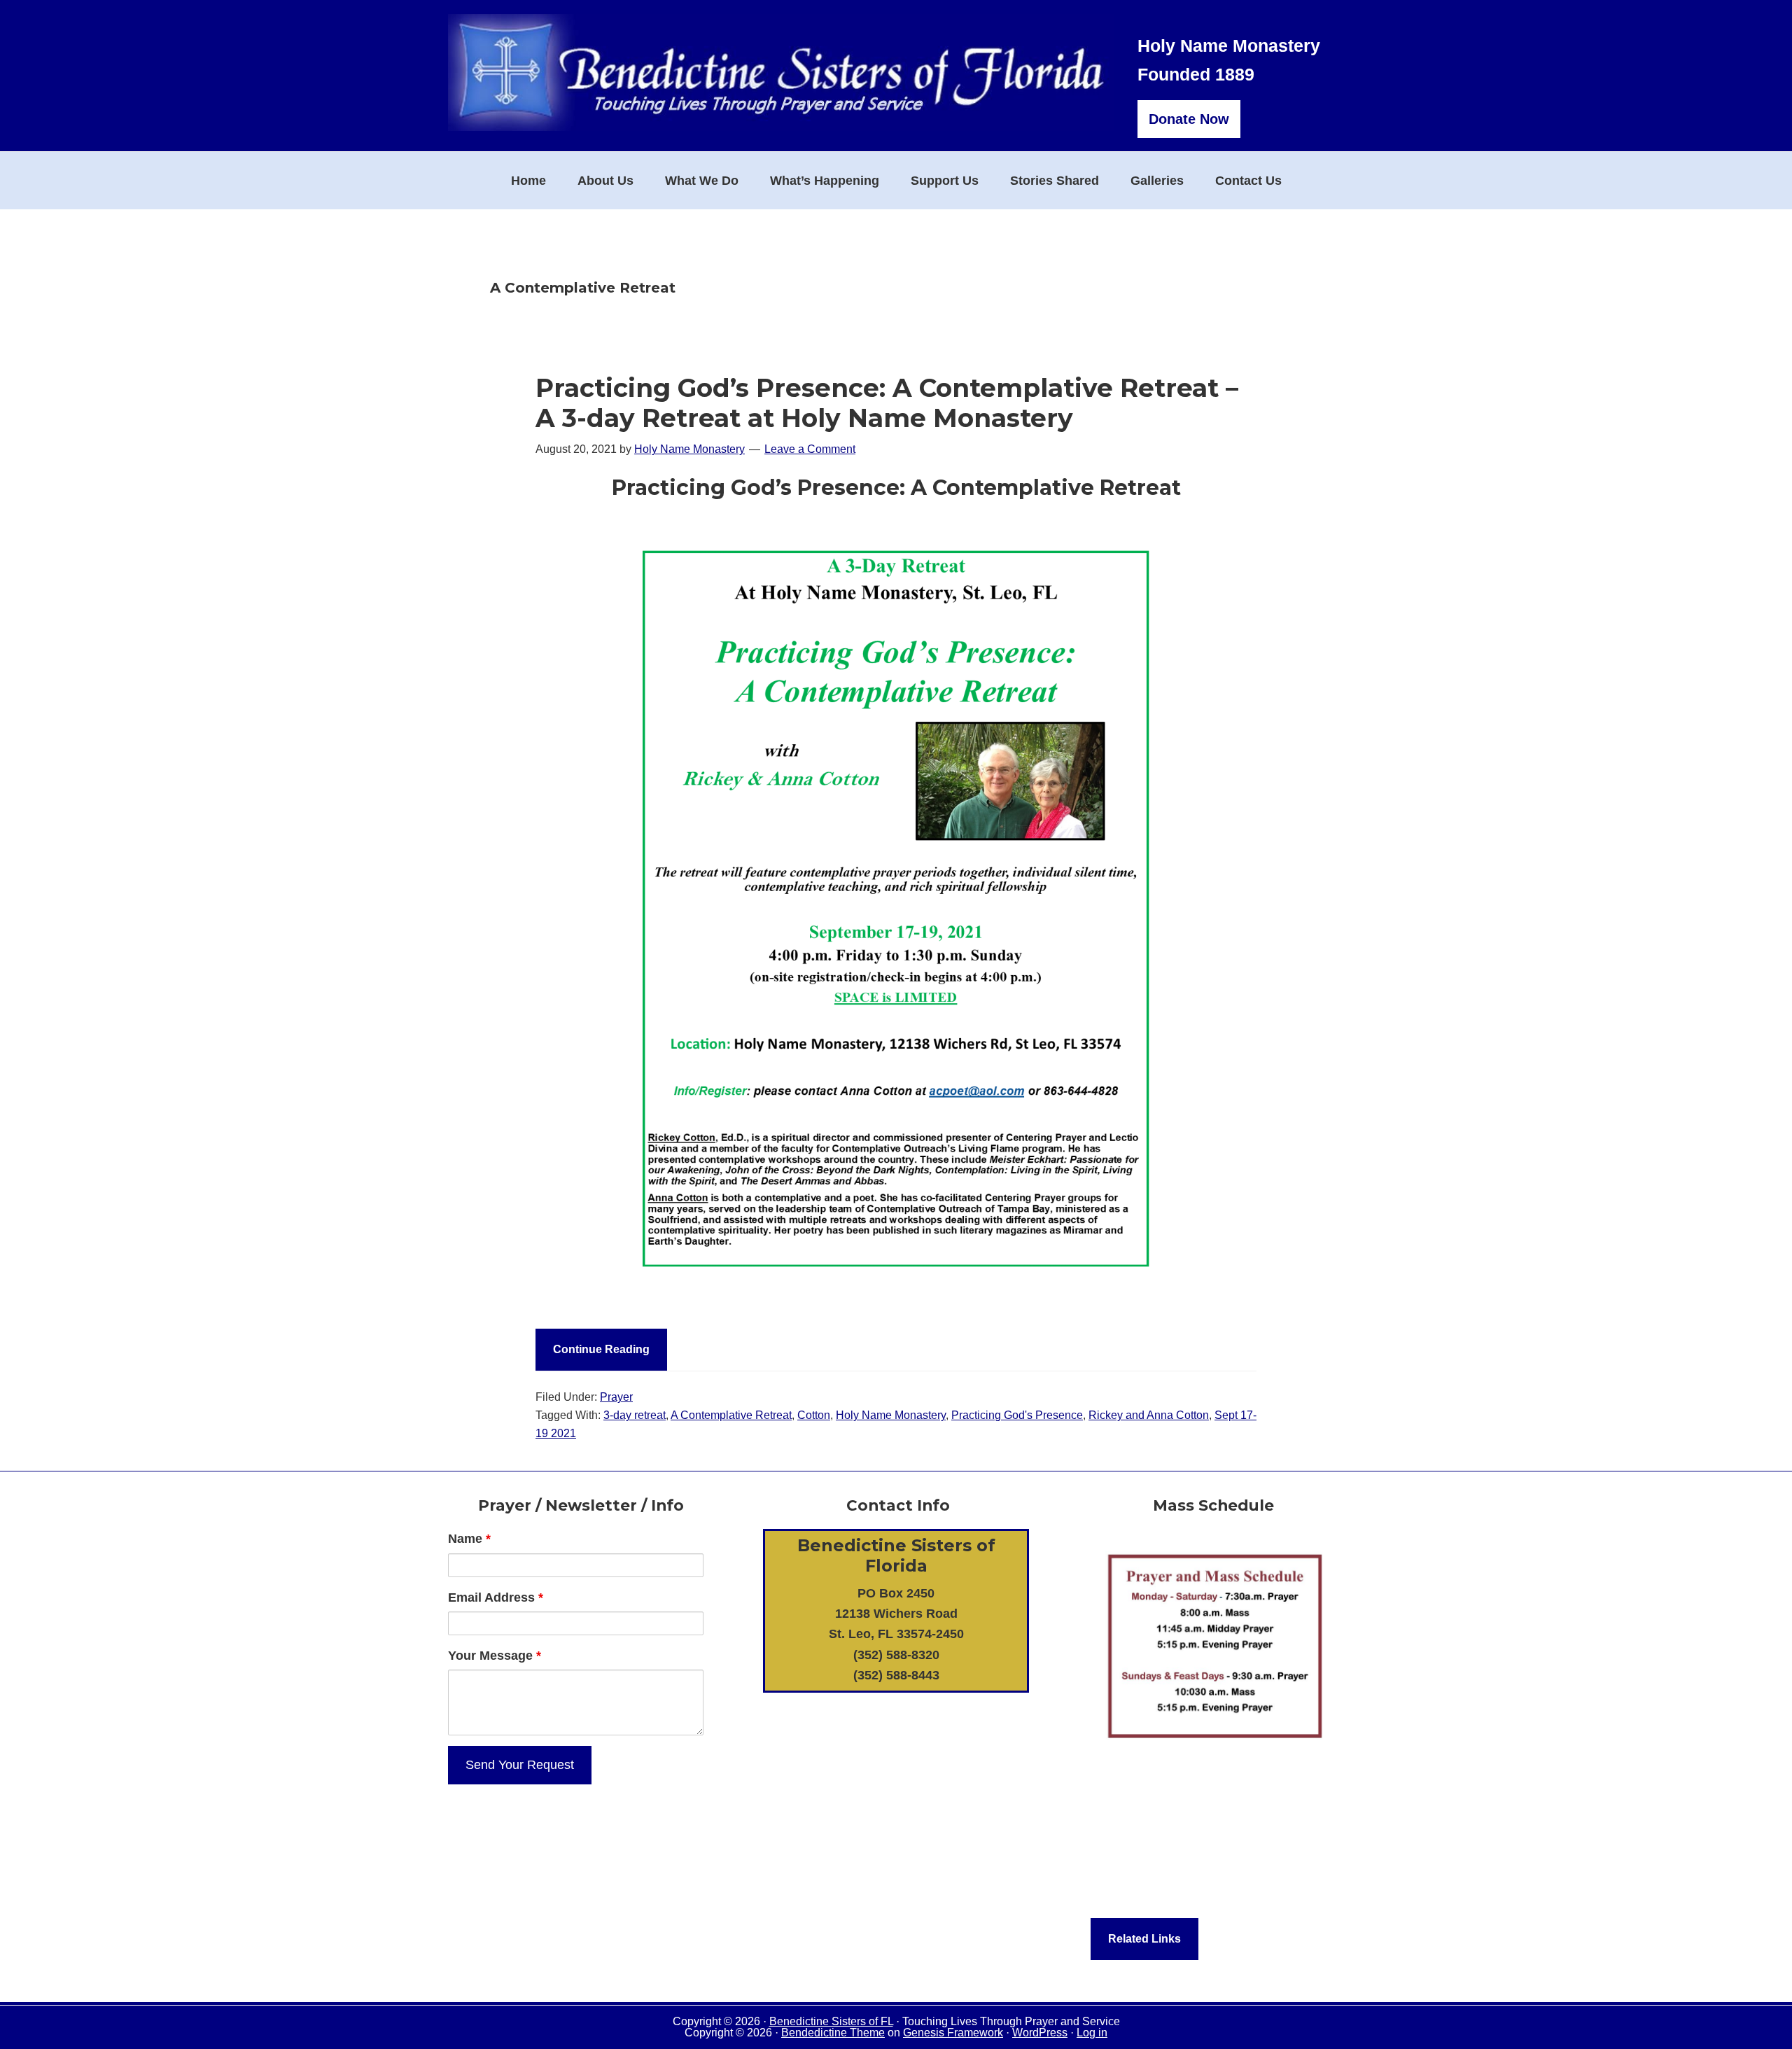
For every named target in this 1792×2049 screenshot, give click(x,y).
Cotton (814, 1415)
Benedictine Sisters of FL (831, 2021)
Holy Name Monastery (891, 1415)
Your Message (495, 1656)
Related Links (1144, 1939)
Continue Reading (601, 1349)
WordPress (1040, 2033)
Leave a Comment (810, 449)
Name (469, 1539)
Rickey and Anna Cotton (1149, 1415)
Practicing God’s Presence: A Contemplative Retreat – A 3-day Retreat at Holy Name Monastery (887, 403)
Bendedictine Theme (833, 2033)
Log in (1092, 2033)
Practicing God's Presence (1017, 1415)
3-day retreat (635, 1415)
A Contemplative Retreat (731, 1415)
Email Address (496, 1597)
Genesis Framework (953, 2033)
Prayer (616, 1397)
